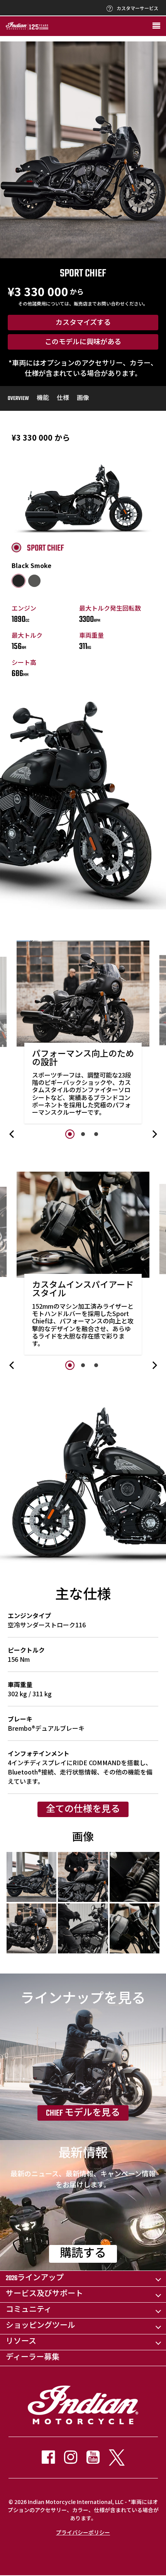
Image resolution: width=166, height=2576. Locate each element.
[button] (12, 1134)
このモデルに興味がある (83, 343)
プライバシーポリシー (83, 2532)
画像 (83, 399)
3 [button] (96, 1134)
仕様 (63, 399)
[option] (83, 1034)
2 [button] (83, 1134)
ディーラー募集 (33, 2358)
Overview (18, 399)
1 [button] (70, 1134)
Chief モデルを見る (83, 2113)
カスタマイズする (83, 323)
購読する (83, 2254)
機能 (43, 399)
